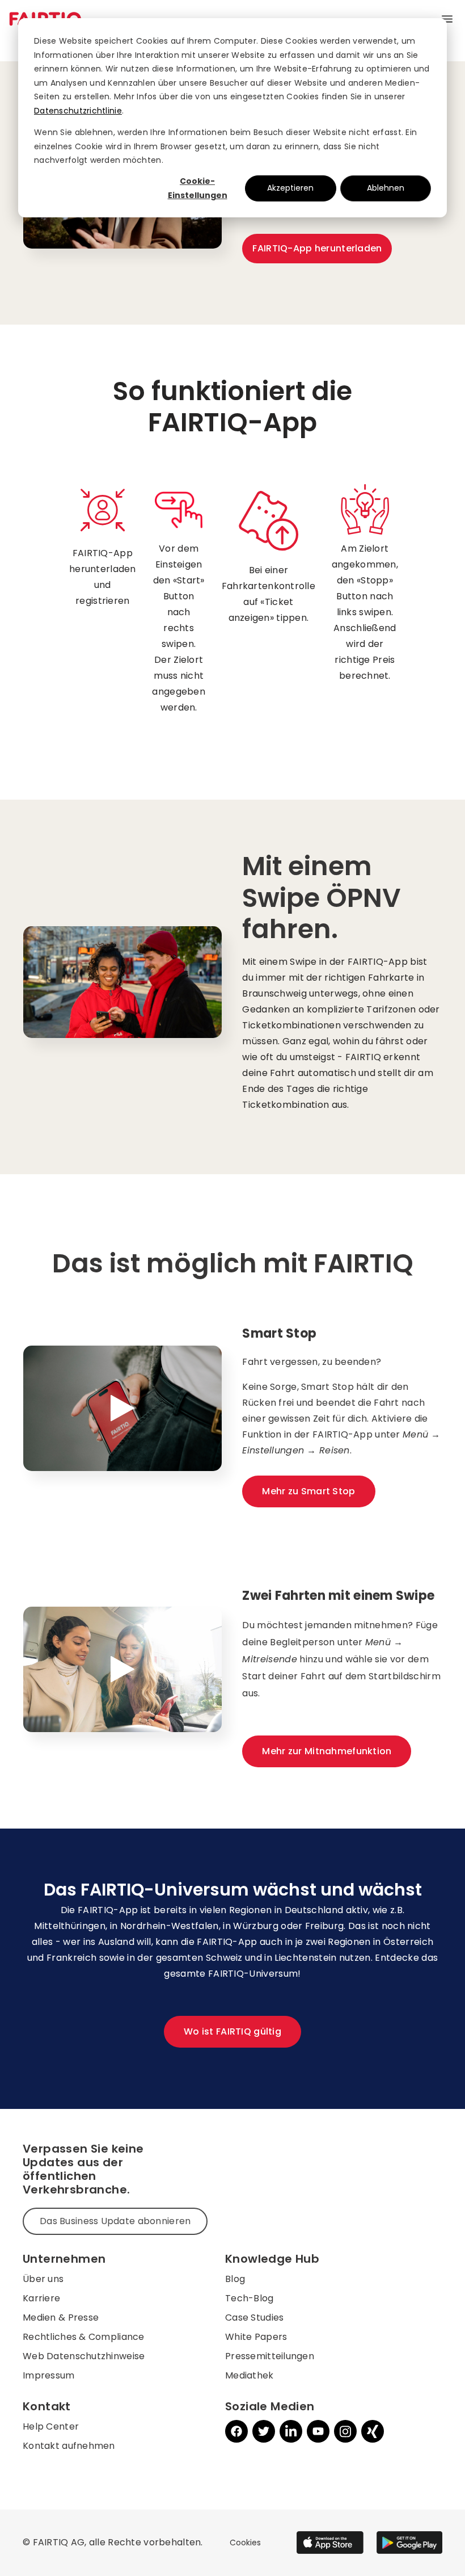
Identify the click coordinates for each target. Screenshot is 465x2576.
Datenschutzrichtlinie (78, 111)
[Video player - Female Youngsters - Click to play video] (122, 1670)
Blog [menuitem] (235, 2279)
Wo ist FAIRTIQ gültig (232, 2031)
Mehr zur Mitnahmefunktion (327, 1751)
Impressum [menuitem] (49, 2375)
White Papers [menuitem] (256, 2337)
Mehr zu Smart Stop (308, 1491)
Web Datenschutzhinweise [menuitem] (84, 2356)
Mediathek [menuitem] (250, 2375)
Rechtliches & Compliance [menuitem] (84, 2337)
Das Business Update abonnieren (115, 2221)
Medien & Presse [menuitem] (61, 2317)
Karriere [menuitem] (41, 2298)
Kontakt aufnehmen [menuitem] (69, 2446)
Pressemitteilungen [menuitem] (270, 2356)
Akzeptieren (290, 188)
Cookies (245, 2543)
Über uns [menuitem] (43, 2279)
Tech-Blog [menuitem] (250, 2298)
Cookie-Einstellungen (198, 188)
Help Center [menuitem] (51, 2426)
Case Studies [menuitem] (254, 2317)
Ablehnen (386, 188)
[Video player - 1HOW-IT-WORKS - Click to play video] (122, 1409)
